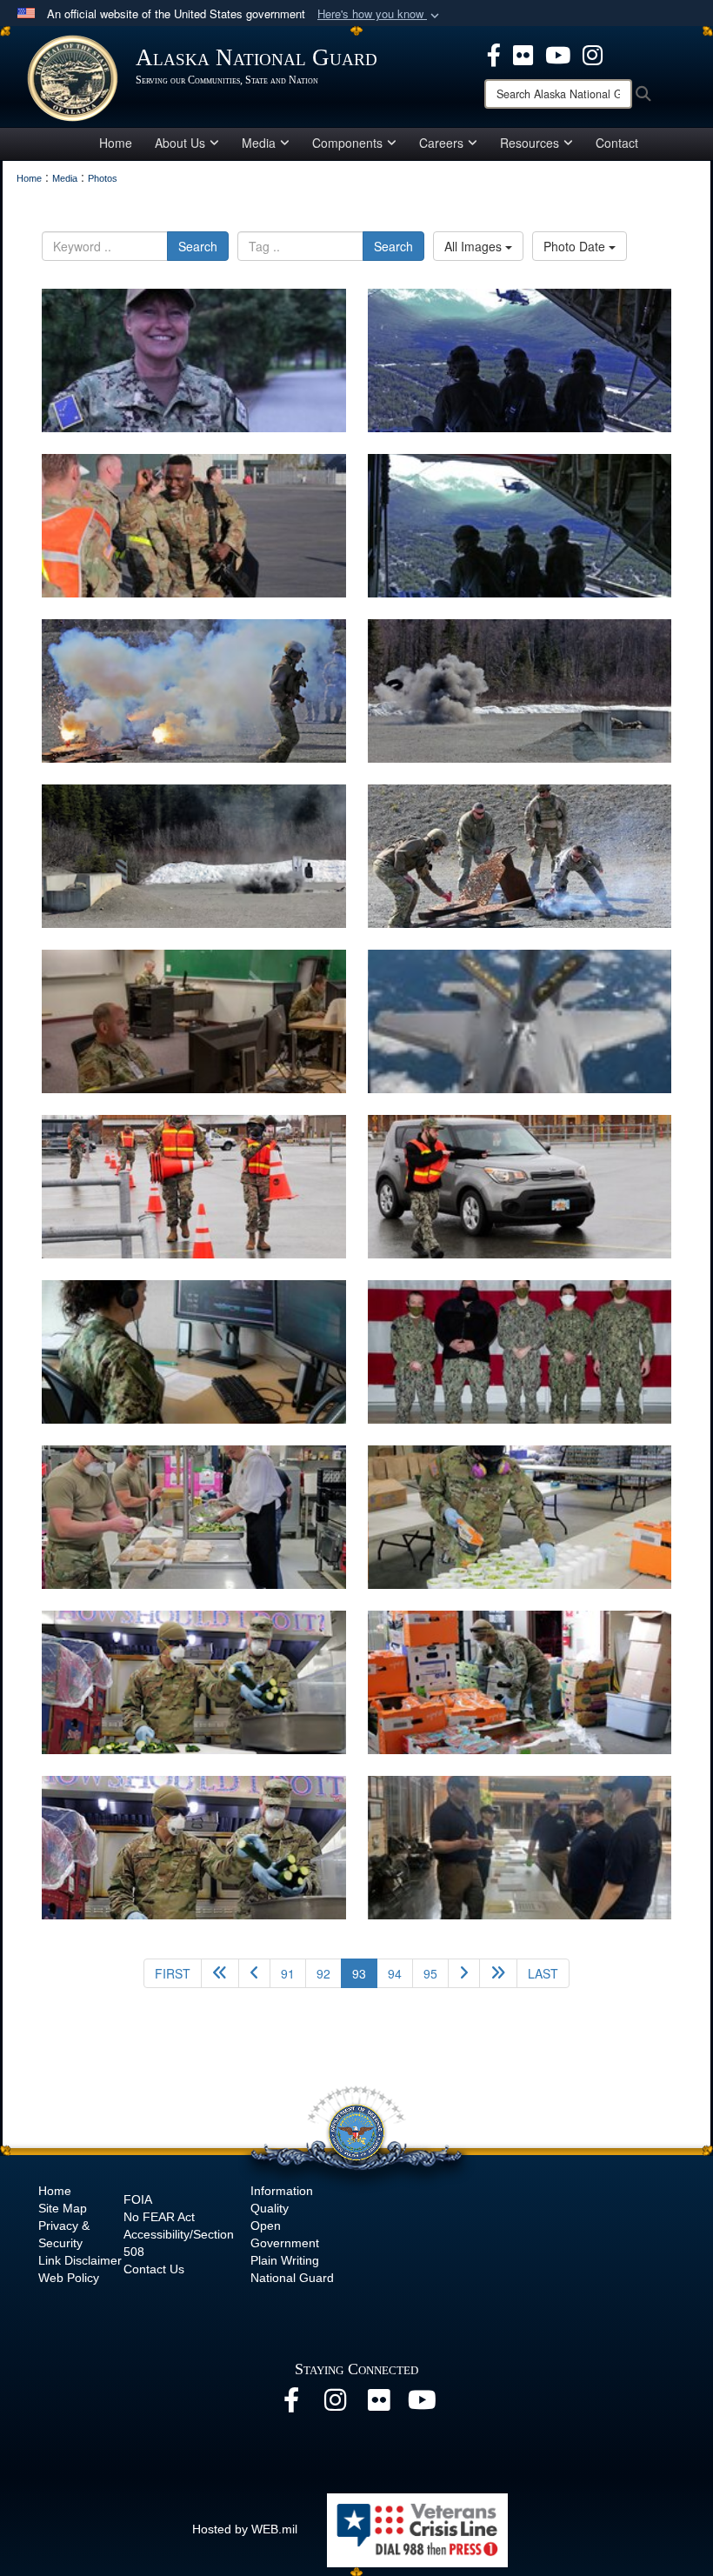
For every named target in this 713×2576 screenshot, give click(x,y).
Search (198, 246)
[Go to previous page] (254, 1973)
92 (323, 1973)
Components (347, 143)
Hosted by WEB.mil (245, 2529)
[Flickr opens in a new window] (523, 53)
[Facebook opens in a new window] (494, 53)
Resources (530, 143)
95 (430, 1973)
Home (116, 143)
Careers (441, 143)
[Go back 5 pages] (220, 1973)
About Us (180, 143)
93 (365, 1973)
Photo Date (576, 246)
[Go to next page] (464, 1973)
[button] (380, 14)
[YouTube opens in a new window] (558, 53)
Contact (617, 143)
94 (395, 1973)
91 (288, 1973)
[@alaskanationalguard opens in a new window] (335, 2405)
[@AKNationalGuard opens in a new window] (593, 53)
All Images (475, 246)
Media (259, 143)
